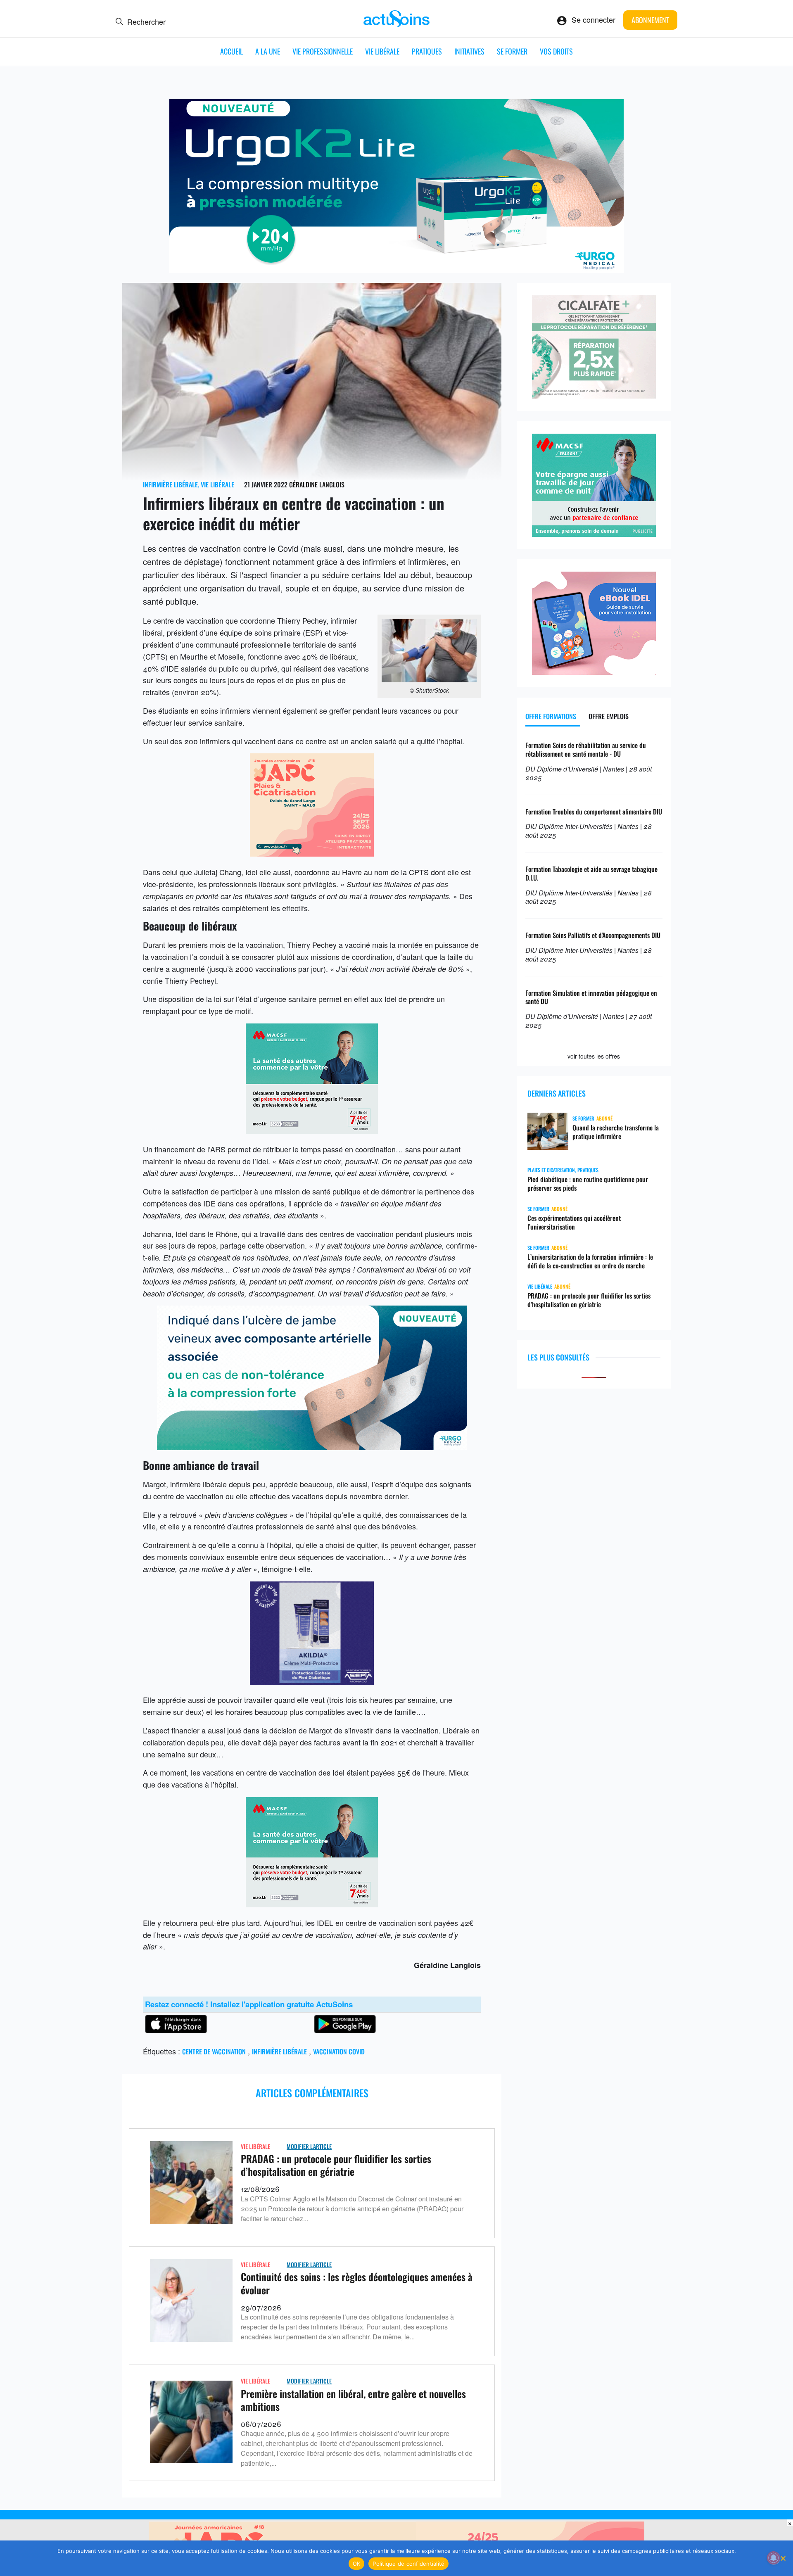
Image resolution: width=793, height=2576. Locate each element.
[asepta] (312, 1681)
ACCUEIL (231, 51)
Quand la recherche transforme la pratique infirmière (616, 1132)
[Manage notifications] (774, 2558)
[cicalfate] (594, 395)
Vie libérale (382, 51)
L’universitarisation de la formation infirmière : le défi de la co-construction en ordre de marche (590, 1261)
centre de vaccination (214, 2051)
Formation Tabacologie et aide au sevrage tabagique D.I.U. (591, 873)
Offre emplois (609, 716)
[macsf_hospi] (312, 1130)
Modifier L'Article (309, 2146)
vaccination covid (339, 2051)
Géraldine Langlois (317, 484)
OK (357, 2564)
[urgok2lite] (312, 1447)
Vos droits (556, 51)
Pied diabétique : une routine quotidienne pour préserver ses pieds (588, 1184)
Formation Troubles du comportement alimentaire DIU (594, 812)
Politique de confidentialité (408, 2564)
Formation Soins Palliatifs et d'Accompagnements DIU (593, 935)
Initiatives (469, 51)
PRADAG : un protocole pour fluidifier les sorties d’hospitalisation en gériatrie (336, 2165)
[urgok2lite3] (396, 270)
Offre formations (551, 716)
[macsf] (594, 534)
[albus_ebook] (594, 672)
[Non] (783, 2558)
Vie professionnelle (323, 51)
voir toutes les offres (594, 1056)
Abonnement (650, 20)
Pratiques (427, 51)
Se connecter (594, 19)
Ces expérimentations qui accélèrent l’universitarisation (574, 1223)
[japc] (312, 853)
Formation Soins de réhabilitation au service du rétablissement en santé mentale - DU (586, 749)
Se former (512, 51)
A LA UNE (268, 51)
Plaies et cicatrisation (551, 1170)
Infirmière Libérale (170, 484)
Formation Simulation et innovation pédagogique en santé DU (591, 997)
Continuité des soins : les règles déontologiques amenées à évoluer (357, 2283)
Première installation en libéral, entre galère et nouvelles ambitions (353, 2400)
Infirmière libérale (279, 2051)
